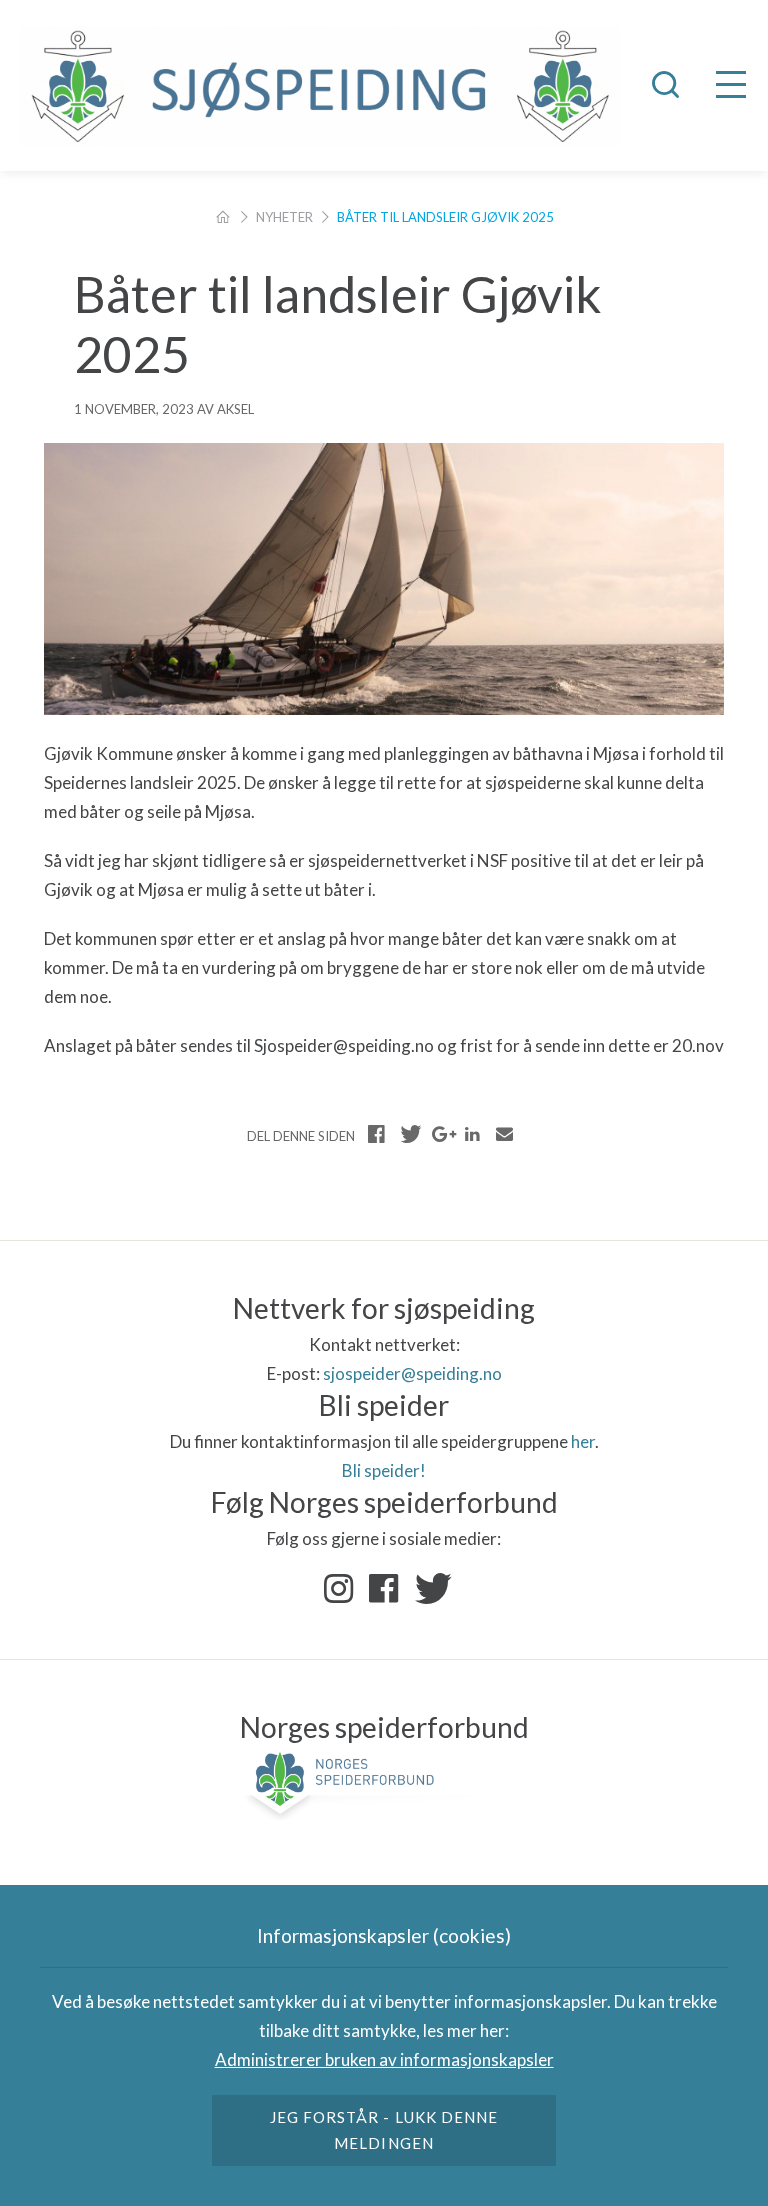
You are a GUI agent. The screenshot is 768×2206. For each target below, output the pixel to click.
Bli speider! (384, 1470)
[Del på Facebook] (377, 1134)
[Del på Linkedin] (472, 1134)
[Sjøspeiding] (320, 86)
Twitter (429, 1589)
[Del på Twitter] (409, 1134)
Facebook (384, 1589)
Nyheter (284, 217)
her (583, 1441)
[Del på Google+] (441, 1134)
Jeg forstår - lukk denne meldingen (383, 2130)
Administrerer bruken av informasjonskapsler (384, 2059)
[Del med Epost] (504, 1134)
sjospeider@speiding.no (412, 1373)
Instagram (339, 1589)
